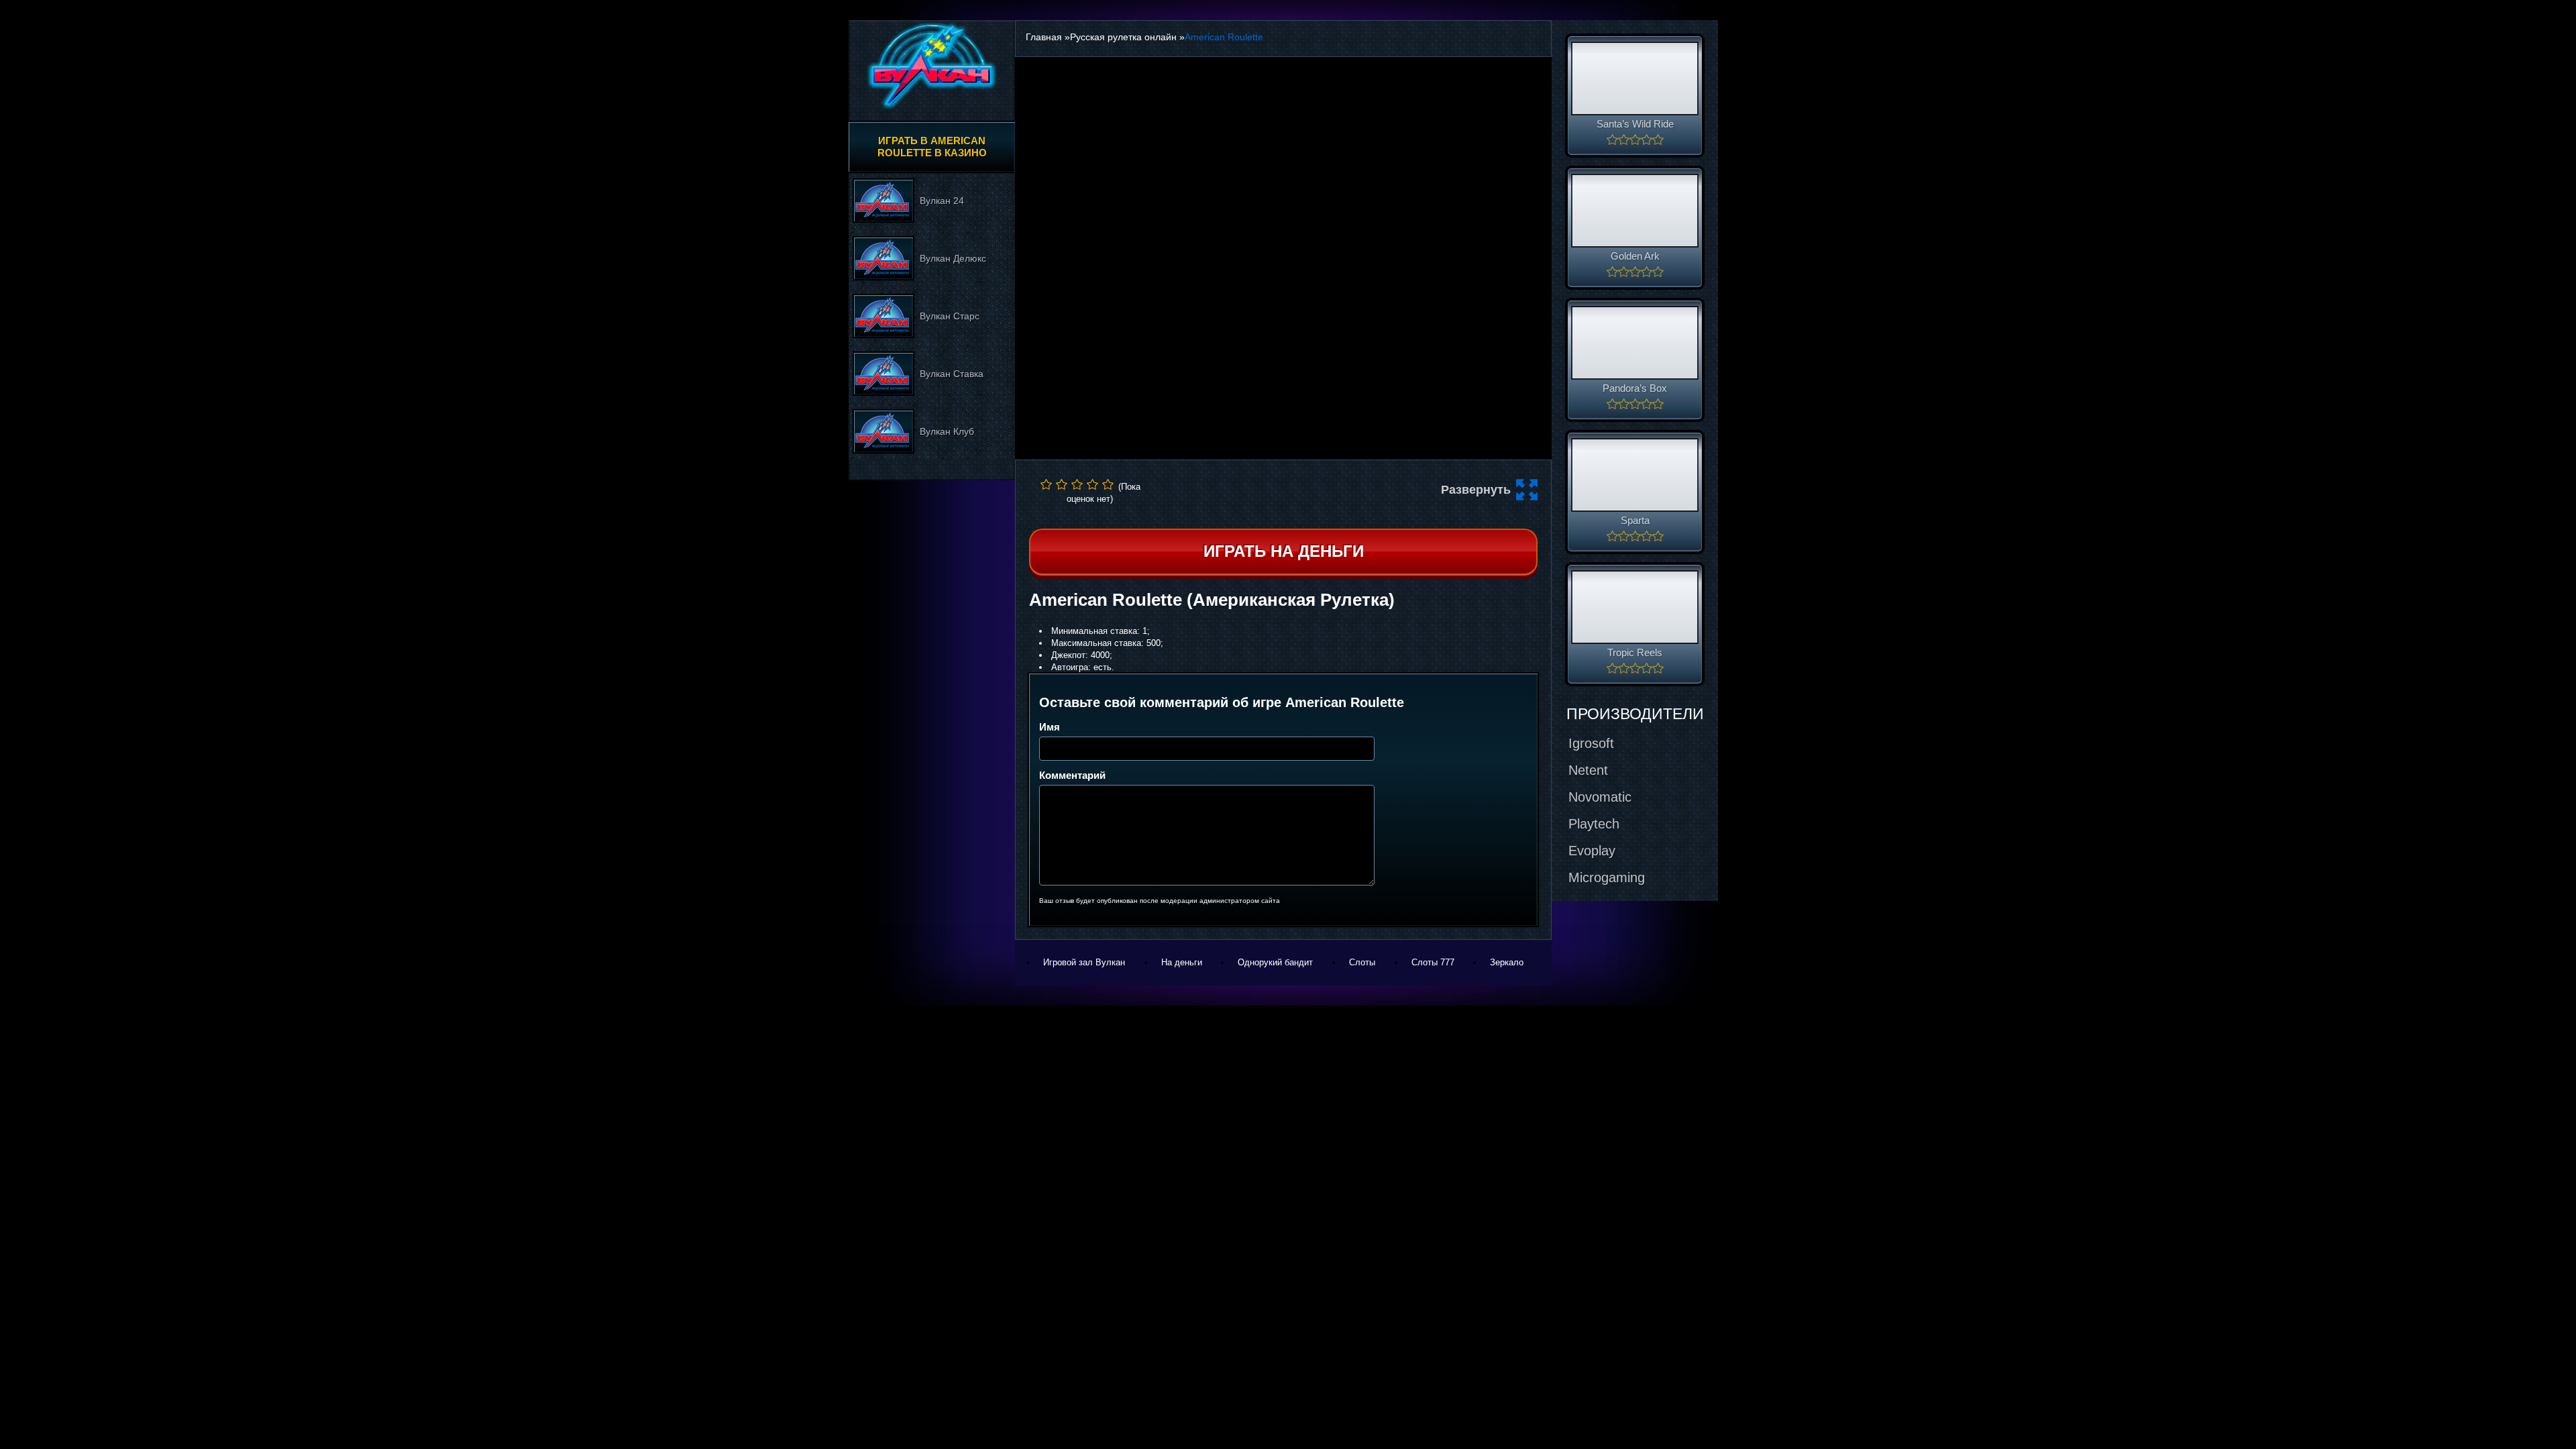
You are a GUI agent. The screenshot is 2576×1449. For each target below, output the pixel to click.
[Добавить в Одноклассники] (1306, 490)
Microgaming (1607, 877)
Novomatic (1600, 797)
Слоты (1362, 962)
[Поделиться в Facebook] (1230, 490)
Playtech (1594, 824)
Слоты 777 (1433, 962)
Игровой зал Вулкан (1084, 962)
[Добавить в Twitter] (1332, 490)
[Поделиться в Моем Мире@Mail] (1281, 490)
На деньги (1182, 962)
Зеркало (1507, 962)
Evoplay (1592, 851)
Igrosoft (1591, 743)
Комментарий (1072, 775)
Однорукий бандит (1275, 962)
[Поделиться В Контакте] (1357, 490)
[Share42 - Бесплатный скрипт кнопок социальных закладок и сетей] (1293, 515)
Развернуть (1476, 490)
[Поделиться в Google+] (1255, 490)
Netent (1588, 770)
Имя (1050, 727)
